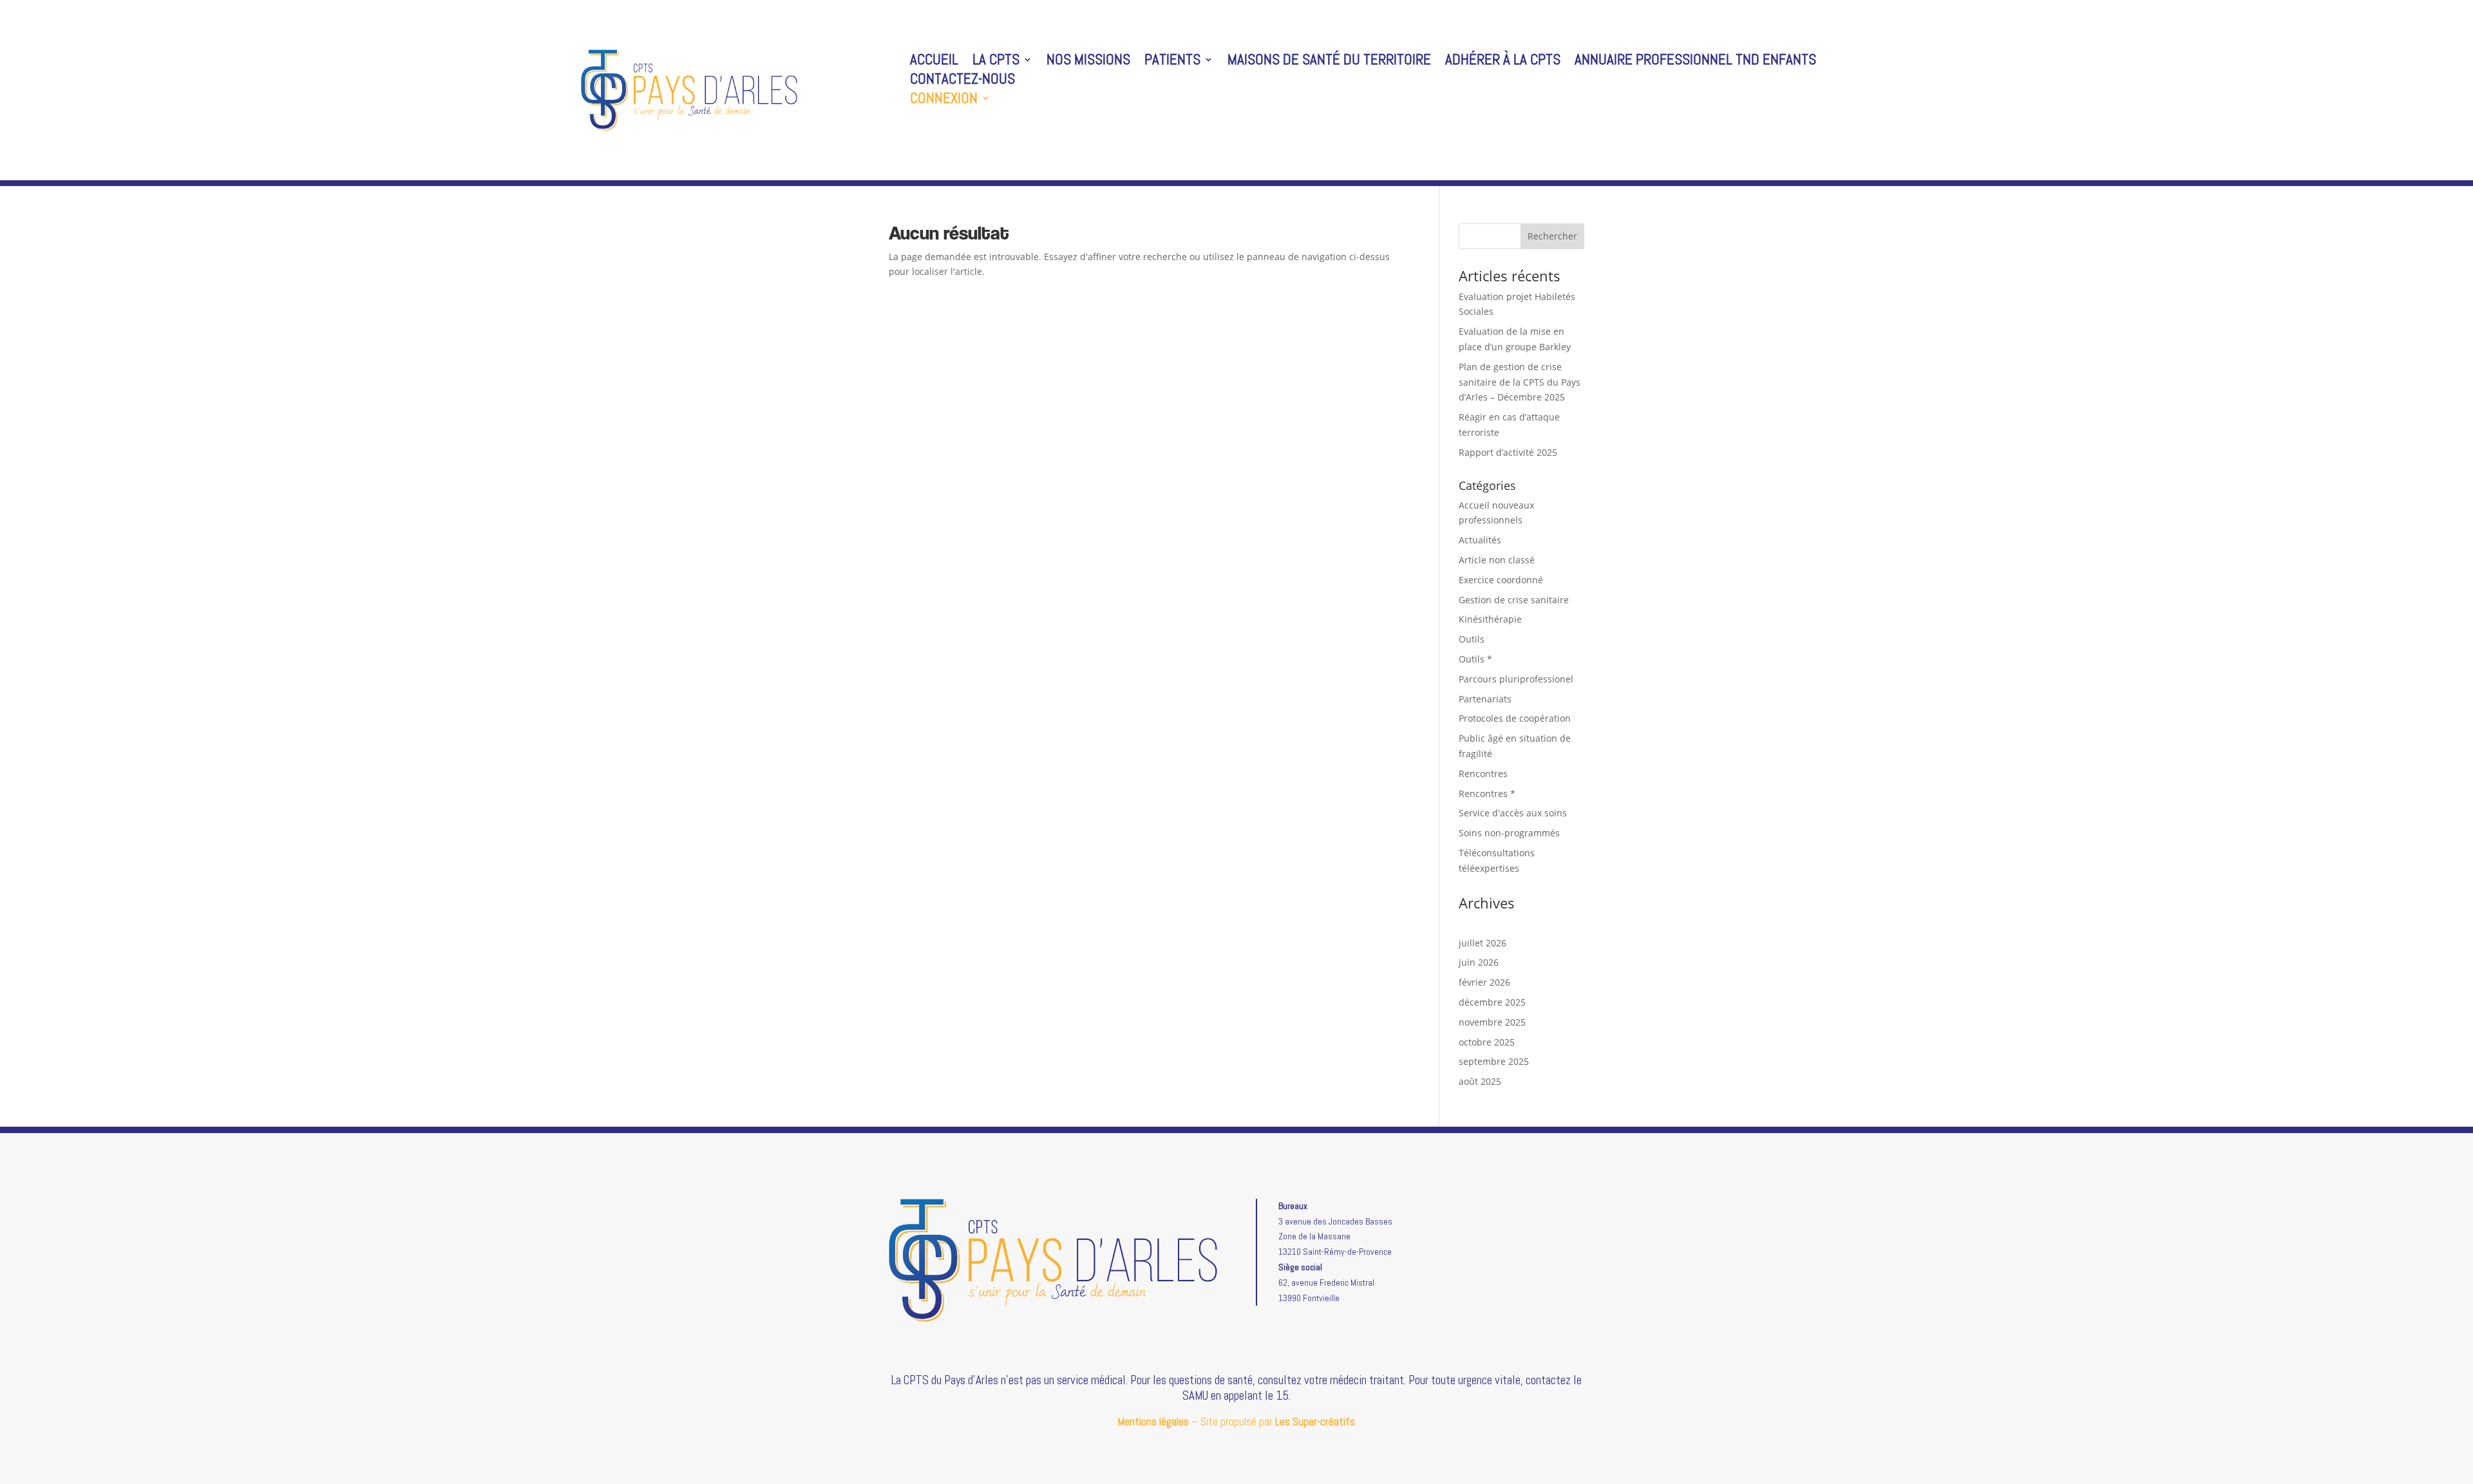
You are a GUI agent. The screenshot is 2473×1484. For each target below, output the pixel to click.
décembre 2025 (1492, 1002)
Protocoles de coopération (1515, 718)
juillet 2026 (1483, 943)
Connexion (944, 100)
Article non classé (1497, 560)
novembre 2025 (1492, 1022)
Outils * (1475, 659)
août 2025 (1480, 1081)
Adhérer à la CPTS (1503, 62)
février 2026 (1484, 982)
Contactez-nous (962, 81)
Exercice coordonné (1501, 580)
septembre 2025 (1494, 1061)
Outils (1472, 639)
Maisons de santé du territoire (1329, 62)
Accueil (934, 62)
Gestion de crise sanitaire (1514, 600)
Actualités (1480, 540)
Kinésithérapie (1490, 619)
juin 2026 (1479, 962)
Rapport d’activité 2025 (1508, 452)
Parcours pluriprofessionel (1516, 679)
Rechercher (1552, 236)
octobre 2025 (1487, 1042)
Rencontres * (1487, 794)
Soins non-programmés (1509, 833)
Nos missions (1088, 62)
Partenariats (1485, 699)
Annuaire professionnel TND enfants (1695, 62)
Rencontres (1483, 774)
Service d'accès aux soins (1513, 813)
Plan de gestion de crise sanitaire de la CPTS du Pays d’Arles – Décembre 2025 (1520, 382)
